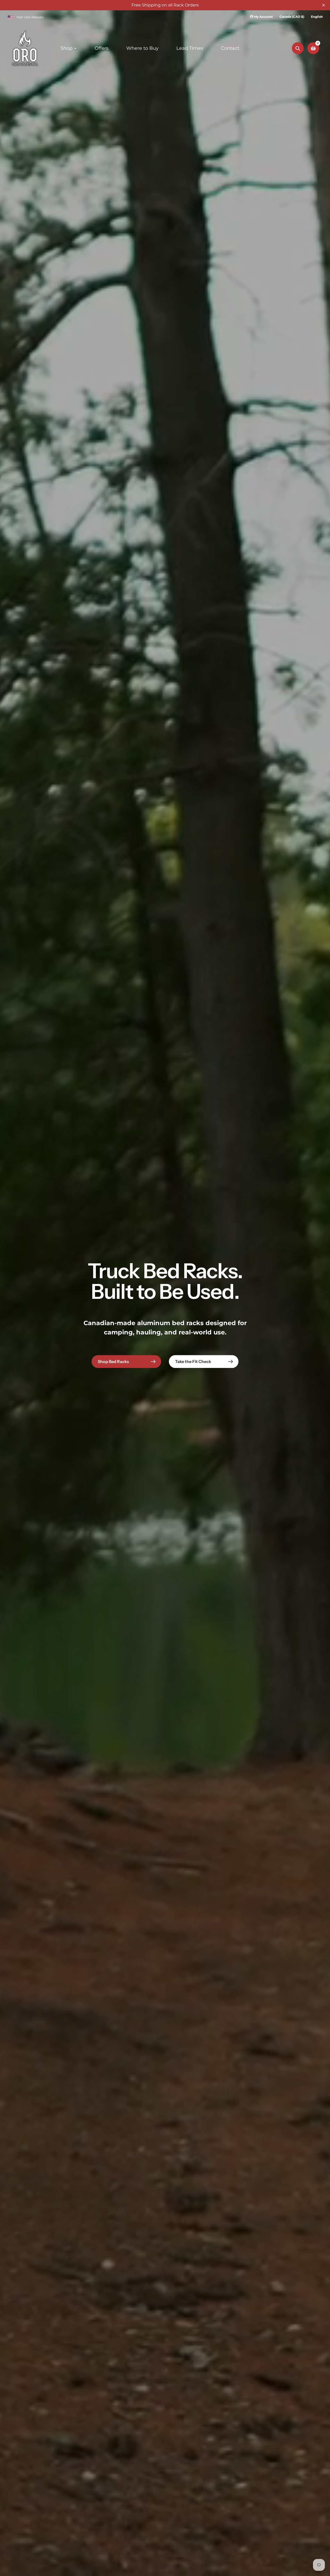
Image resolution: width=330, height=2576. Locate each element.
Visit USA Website (30, 17)
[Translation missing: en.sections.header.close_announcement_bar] (324, 5)
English (317, 17)
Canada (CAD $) (292, 17)
